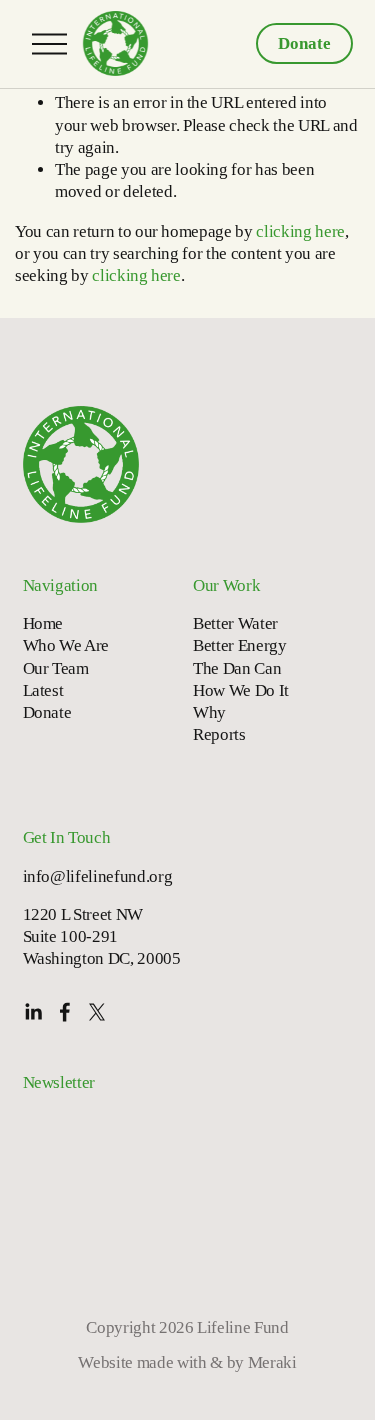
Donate (304, 43)
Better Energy (240, 645)
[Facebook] (65, 1012)
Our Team (56, 668)
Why (209, 712)
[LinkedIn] (33, 1012)
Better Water (235, 623)
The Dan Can (237, 668)
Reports (219, 734)
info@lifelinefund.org (98, 876)
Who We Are (66, 645)
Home (43, 623)
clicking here (300, 231)
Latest (43, 690)
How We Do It (241, 690)
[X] (97, 1012)
